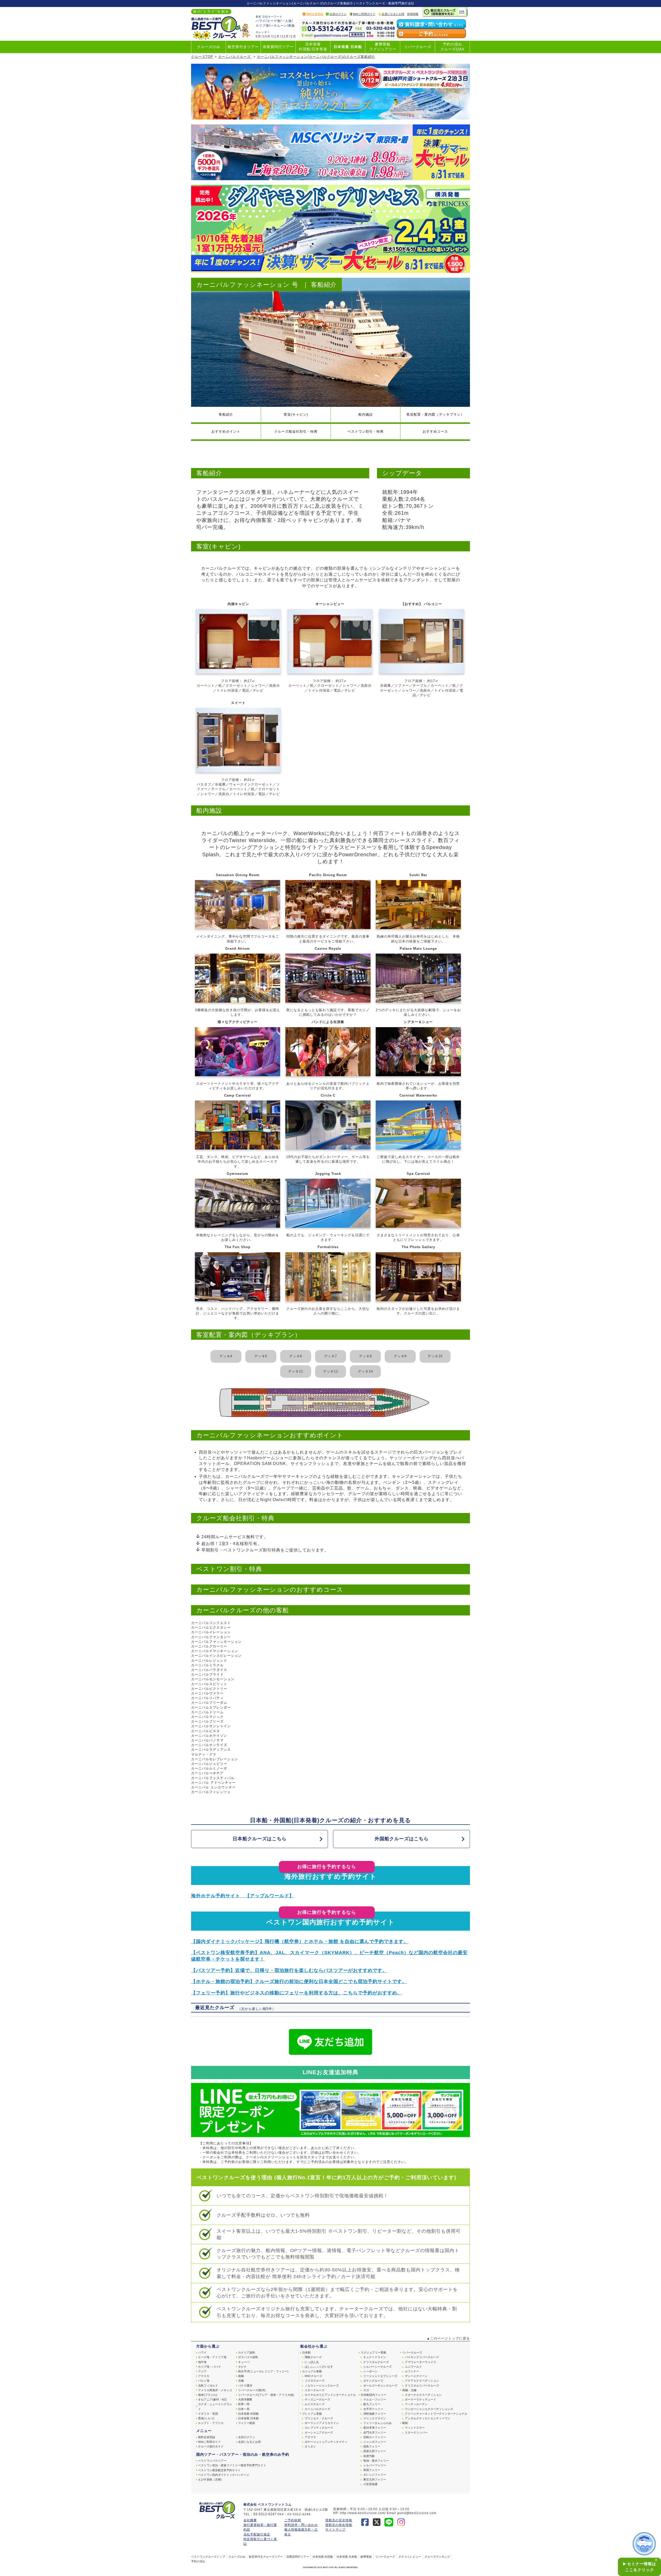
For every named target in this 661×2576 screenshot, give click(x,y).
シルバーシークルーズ (377, 2367)
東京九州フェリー (375, 2479)
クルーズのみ (209, 47)
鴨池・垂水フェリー (376, 2461)
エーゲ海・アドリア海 (212, 2357)
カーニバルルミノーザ (209, 1768)
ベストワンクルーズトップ (208, 2557)
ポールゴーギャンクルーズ (380, 2385)
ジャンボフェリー (375, 2442)
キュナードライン (375, 2357)
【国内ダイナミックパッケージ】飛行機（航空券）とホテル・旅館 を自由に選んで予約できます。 (300, 1941)
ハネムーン (279, 26)
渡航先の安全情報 (339, 2520)
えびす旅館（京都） (211, 2479)
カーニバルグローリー (209, 1646)
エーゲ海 (274, 21)
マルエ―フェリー (375, 2399)
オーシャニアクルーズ (319, 2432)
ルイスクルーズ (315, 2404)
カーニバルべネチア (207, 1773)
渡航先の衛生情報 (339, 2525)
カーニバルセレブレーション (215, 1759)
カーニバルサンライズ (209, 1745)
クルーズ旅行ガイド (211, 2446)
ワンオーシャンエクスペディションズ (429, 2409)
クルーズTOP (202, 57)
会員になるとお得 (393, 14)
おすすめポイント (226, 431)
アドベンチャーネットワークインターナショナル (436, 2414)
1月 (293, 36)
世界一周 (244, 2404)
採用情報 (413, 14)
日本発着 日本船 (348, 47)
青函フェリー (372, 2470)
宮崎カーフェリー (375, 2437)
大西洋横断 (245, 2399)
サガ (366, 2390)
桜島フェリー (372, 2446)
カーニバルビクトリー (209, 1689)
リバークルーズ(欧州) (252, 2390)
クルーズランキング (437, 2557)
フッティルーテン (416, 2404)
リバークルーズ (418, 47)
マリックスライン (375, 2418)
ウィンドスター (415, 2428)
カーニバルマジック (207, 1717)
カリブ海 (262, 26)
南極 (241, 2376)
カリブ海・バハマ (209, 2367)
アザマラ (310, 2437)
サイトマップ (335, 2530)
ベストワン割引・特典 (366, 431)
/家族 (291, 26)
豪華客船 (366, 2557)
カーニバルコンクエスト (211, 1623)
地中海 (202, 2362)
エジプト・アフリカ (211, 2423)
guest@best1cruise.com (417, 2513)
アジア (202, 2371)
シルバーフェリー (375, 2465)
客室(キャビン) (296, 414)
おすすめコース (435, 431)
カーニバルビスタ (206, 1731)
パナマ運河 (245, 2385)
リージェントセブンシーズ (380, 2376)
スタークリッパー (416, 2432)
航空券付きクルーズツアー (266, 2557)
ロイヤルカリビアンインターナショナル (330, 2395)
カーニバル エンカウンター (213, 1787)
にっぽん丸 (312, 2362)
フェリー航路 (247, 2423)
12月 (285, 36)
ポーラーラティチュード (420, 2399)
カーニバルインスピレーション (216, 1656)
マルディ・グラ (204, 1754)
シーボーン (370, 2371)
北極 (241, 2381)
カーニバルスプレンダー (211, 1707)
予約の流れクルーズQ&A (452, 47)
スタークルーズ (315, 2390)
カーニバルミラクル (207, 1665)
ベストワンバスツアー (212, 2461)
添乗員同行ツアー (278, 47)
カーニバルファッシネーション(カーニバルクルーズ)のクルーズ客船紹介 (316, 57)
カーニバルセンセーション (213, 1679)
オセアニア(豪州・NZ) (212, 2399)
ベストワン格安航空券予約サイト (219, 2470)
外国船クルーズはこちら (402, 1839)
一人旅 (287, 21)
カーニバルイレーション (211, 1632)
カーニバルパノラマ (207, 1740)
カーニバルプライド (207, 1674)
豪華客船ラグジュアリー (383, 47)
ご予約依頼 (293, 2520)
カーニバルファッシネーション (216, 1642)
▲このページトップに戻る (448, 2338)
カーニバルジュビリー (209, 1764)
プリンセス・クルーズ (319, 2418)
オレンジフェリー (375, 2475)
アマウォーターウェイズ (420, 2362)
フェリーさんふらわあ (377, 2423)
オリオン (310, 2446)
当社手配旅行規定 (257, 2534)
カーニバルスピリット (209, 1684)
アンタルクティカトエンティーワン (428, 2418)
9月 (258, 36)
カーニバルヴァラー (207, 1693)
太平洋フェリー (373, 2409)
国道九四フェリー (375, 2451)
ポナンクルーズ (373, 2381)
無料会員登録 (315, 14)
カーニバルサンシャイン (211, 1726)
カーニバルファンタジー (211, 1637)
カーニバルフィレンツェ (211, 1792)
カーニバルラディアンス (211, 1750)
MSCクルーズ (313, 2376)
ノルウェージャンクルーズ (322, 2385)
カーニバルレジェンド (209, 1660)
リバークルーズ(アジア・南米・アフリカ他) (266, 2395)
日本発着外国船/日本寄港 (313, 47)
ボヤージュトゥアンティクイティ (326, 2442)
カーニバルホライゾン (209, 1736)
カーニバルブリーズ (207, 1721)
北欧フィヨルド (208, 2385)
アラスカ (204, 2376)
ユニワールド (413, 2367)
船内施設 (366, 414)
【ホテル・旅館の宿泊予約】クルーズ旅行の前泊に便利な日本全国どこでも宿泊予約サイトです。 (299, 1981)
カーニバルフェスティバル (213, 1778)
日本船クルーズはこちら (260, 1839)
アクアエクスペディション (422, 2381)
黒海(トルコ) (206, 2418)
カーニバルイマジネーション (215, 1651)
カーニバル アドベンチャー (213, 1783)
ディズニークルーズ (317, 2399)
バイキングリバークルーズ (422, 2357)
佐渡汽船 (369, 2456)
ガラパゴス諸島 (248, 2357)
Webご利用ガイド (364, 14)
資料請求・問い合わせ (301, 2525)
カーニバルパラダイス (209, 1670)
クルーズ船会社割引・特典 (296, 431)
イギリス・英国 (208, 2414)
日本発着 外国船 (248, 2414)
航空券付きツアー (243, 47)
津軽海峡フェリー (375, 2414)
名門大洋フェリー (375, 2432)
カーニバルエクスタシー (211, 1627)
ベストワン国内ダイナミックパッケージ (224, 2475)
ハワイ (261, 21)
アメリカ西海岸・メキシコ (215, 2390)
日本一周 (244, 2409)
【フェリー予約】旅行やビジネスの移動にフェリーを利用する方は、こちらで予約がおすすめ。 (297, 1993)
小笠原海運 (370, 2484)
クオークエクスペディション (423, 2395)
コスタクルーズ (315, 2381)
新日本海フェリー (375, 2428)
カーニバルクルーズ (235, 57)
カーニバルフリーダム (209, 1703)
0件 (462, 12)
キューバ (244, 2362)
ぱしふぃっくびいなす (319, 2367)
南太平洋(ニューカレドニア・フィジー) (263, 2371)
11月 (276, 36)
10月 (267, 36)
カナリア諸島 (247, 2352)
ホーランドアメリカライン (322, 2423)
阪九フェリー (372, 2404)
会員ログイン (338, 14)
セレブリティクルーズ (319, 2428)
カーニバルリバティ (207, 1698)
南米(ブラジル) (208, 2395)
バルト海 (204, 2381)
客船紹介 (226, 414)
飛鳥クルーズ (313, 2357)
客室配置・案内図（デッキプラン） (435, 414)
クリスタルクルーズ (376, 2362)
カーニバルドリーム (207, 1712)
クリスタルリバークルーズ (422, 2385)
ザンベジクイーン (416, 2376)
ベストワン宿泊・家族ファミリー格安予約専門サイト (232, 2465)
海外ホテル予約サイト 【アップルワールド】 (243, 1896)
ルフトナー (412, 2371)
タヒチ (242, 2367)
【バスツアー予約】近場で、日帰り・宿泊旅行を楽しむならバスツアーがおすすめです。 (289, 1970)
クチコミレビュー (410, 2557)
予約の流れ (198, 2561)
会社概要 (250, 2520)
